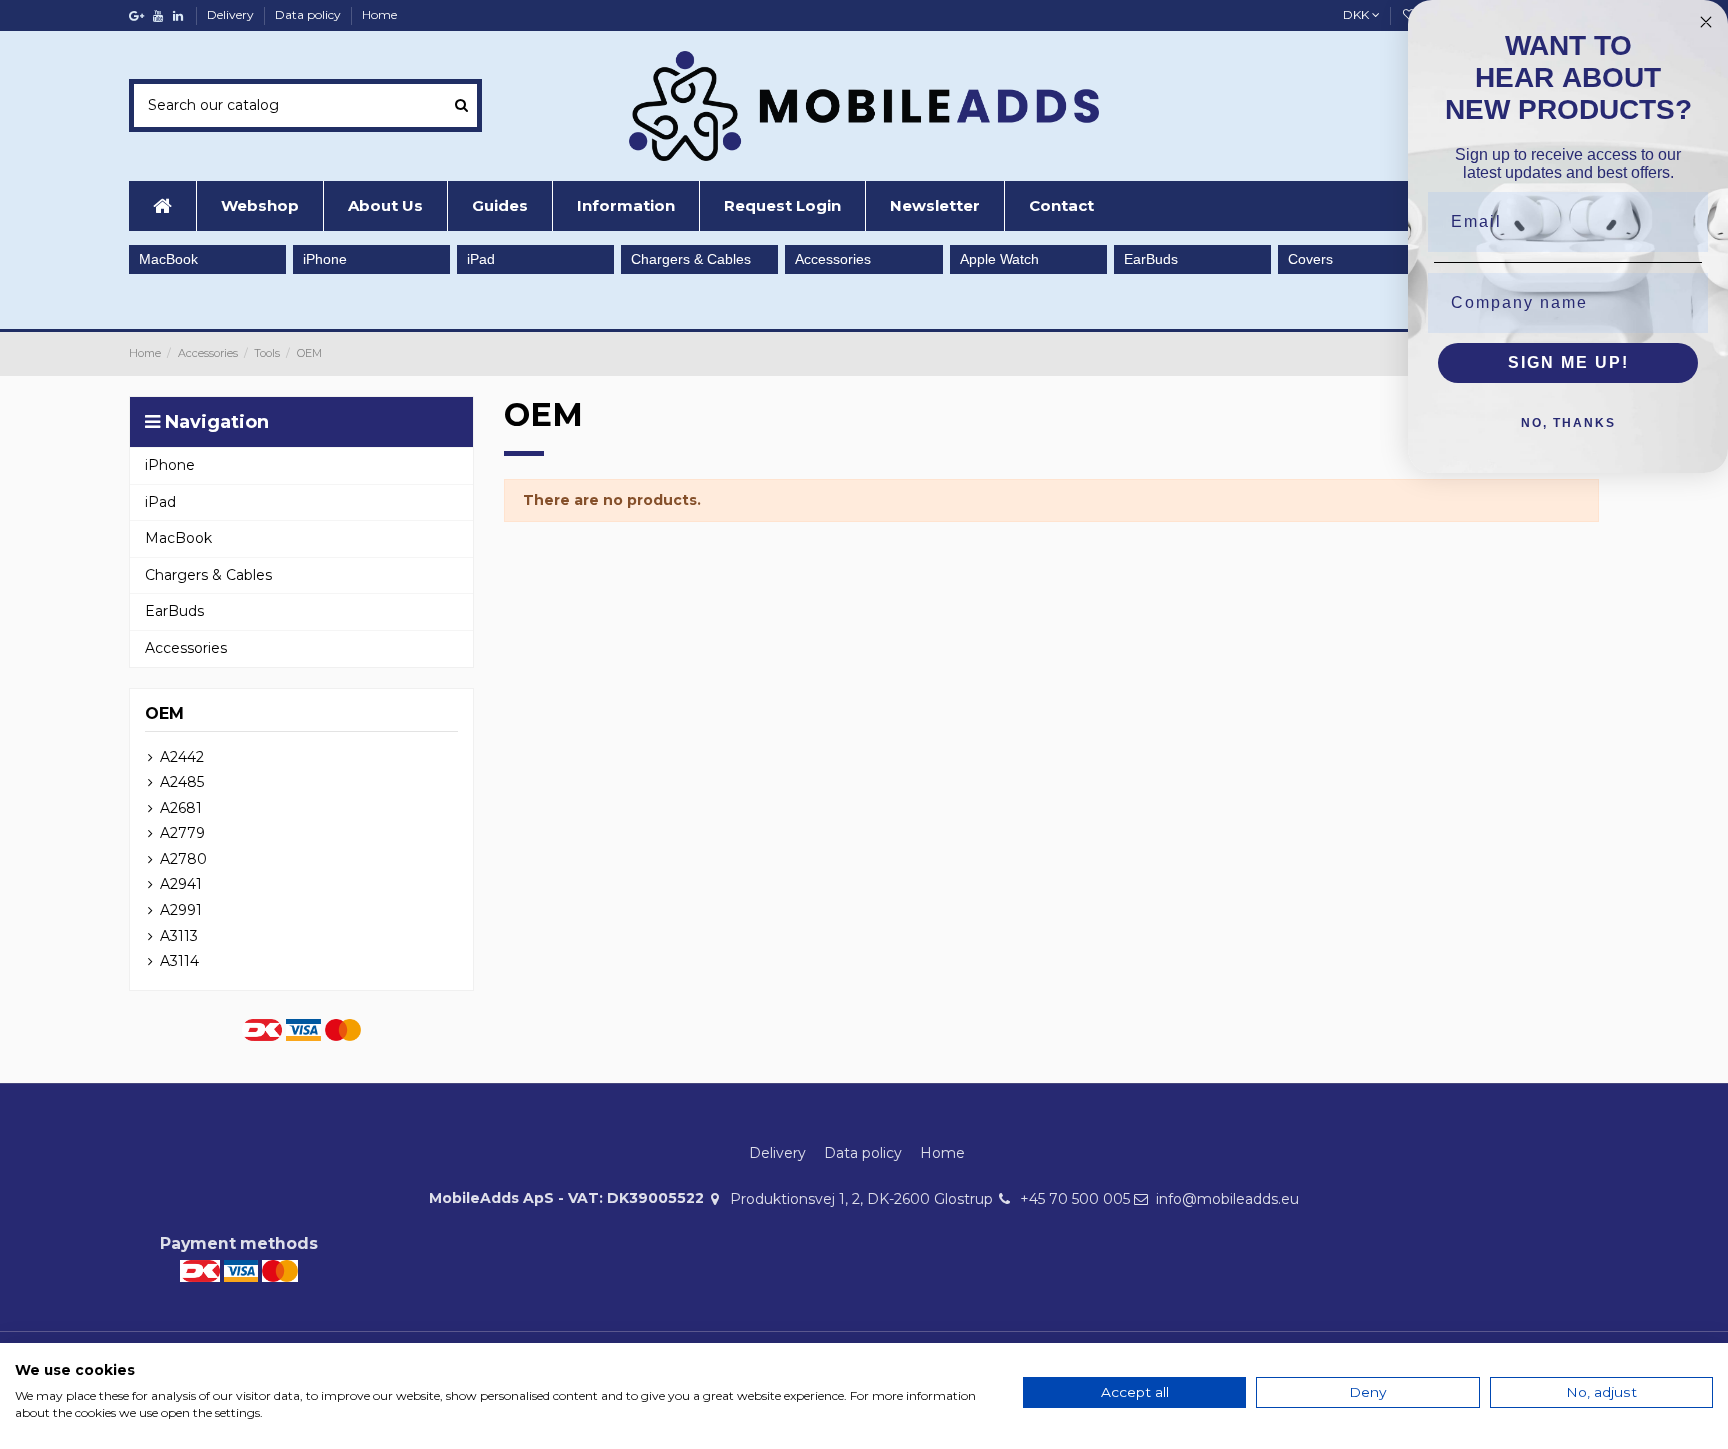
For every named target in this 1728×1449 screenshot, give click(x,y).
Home (379, 14)
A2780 (183, 859)
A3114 (179, 961)
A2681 (181, 808)
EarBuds (1151, 259)
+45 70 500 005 (1075, 1199)
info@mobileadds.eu (1227, 1199)
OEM (164, 713)
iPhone (325, 259)
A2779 (182, 833)
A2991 (181, 910)
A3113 (179, 936)
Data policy (309, 14)
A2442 (182, 757)
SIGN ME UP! (1568, 362)
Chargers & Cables (691, 259)
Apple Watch (999, 259)
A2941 (181, 884)
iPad (481, 259)
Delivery (232, 14)
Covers (1310, 259)
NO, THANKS (1568, 423)
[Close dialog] (1706, 22)
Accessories (833, 259)
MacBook (168, 259)
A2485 (182, 782)
